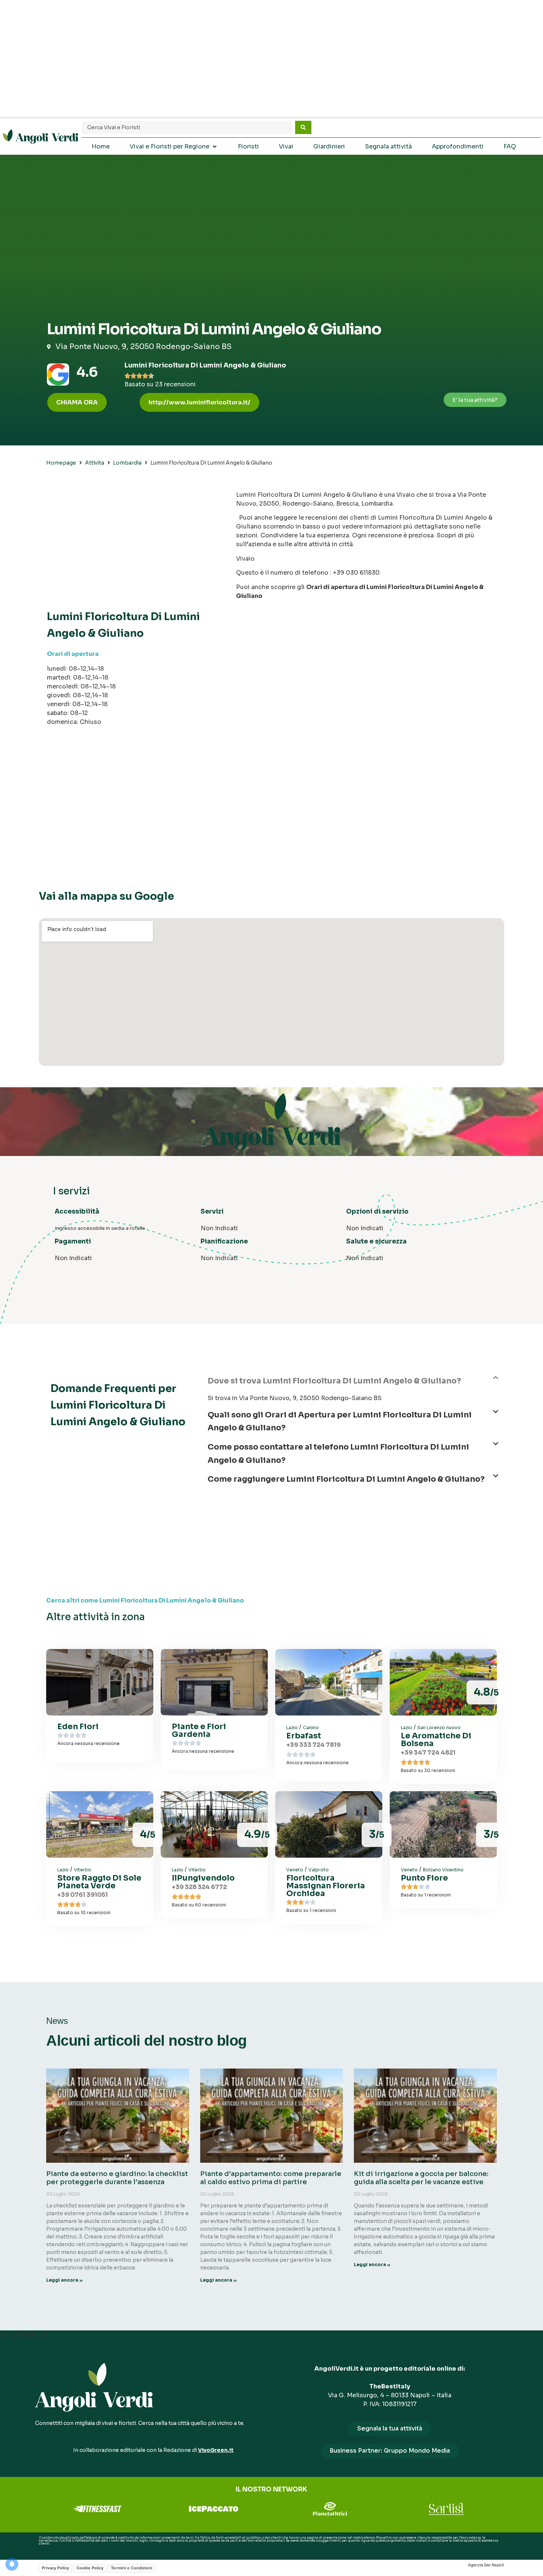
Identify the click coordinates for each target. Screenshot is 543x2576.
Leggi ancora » (64, 2280)
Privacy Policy (55, 2568)
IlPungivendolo (203, 1878)
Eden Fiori (78, 1727)
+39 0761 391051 (83, 1895)
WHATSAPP (47, 2549)
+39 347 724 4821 (428, 1753)
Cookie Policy (90, 2568)
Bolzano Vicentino (443, 1870)
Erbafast (304, 1736)
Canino (311, 1727)
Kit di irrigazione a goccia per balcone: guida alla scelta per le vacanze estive (421, 2178)
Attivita (95, 463)
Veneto (295, 1870)
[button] (199, 402)
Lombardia (127, 463)
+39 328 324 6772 (199, 1887)
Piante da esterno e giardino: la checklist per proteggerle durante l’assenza (117, 2178)
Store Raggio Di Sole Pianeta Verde (99, 1882)
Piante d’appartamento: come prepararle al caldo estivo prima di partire (271, 2178)
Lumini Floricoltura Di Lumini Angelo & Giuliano (205, 365)
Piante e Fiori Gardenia (199, 1730)
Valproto (319, 1870)
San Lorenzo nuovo (439, 1727)
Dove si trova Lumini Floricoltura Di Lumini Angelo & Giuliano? (334, 1381)
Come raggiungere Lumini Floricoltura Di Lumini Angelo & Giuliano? (346, 1479)
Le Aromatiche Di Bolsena (436, 1740)
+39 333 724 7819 (313, 1745)
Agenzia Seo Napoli (486, 2565)
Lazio (292, 1727)
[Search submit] (303, 127)
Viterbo (83, 1870)
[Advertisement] (271, 59)
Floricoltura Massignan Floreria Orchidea (326, 1886)
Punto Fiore (424, 1878)
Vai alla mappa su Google (106, 896)
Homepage (61, 463)
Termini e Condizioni (132, 2568)
